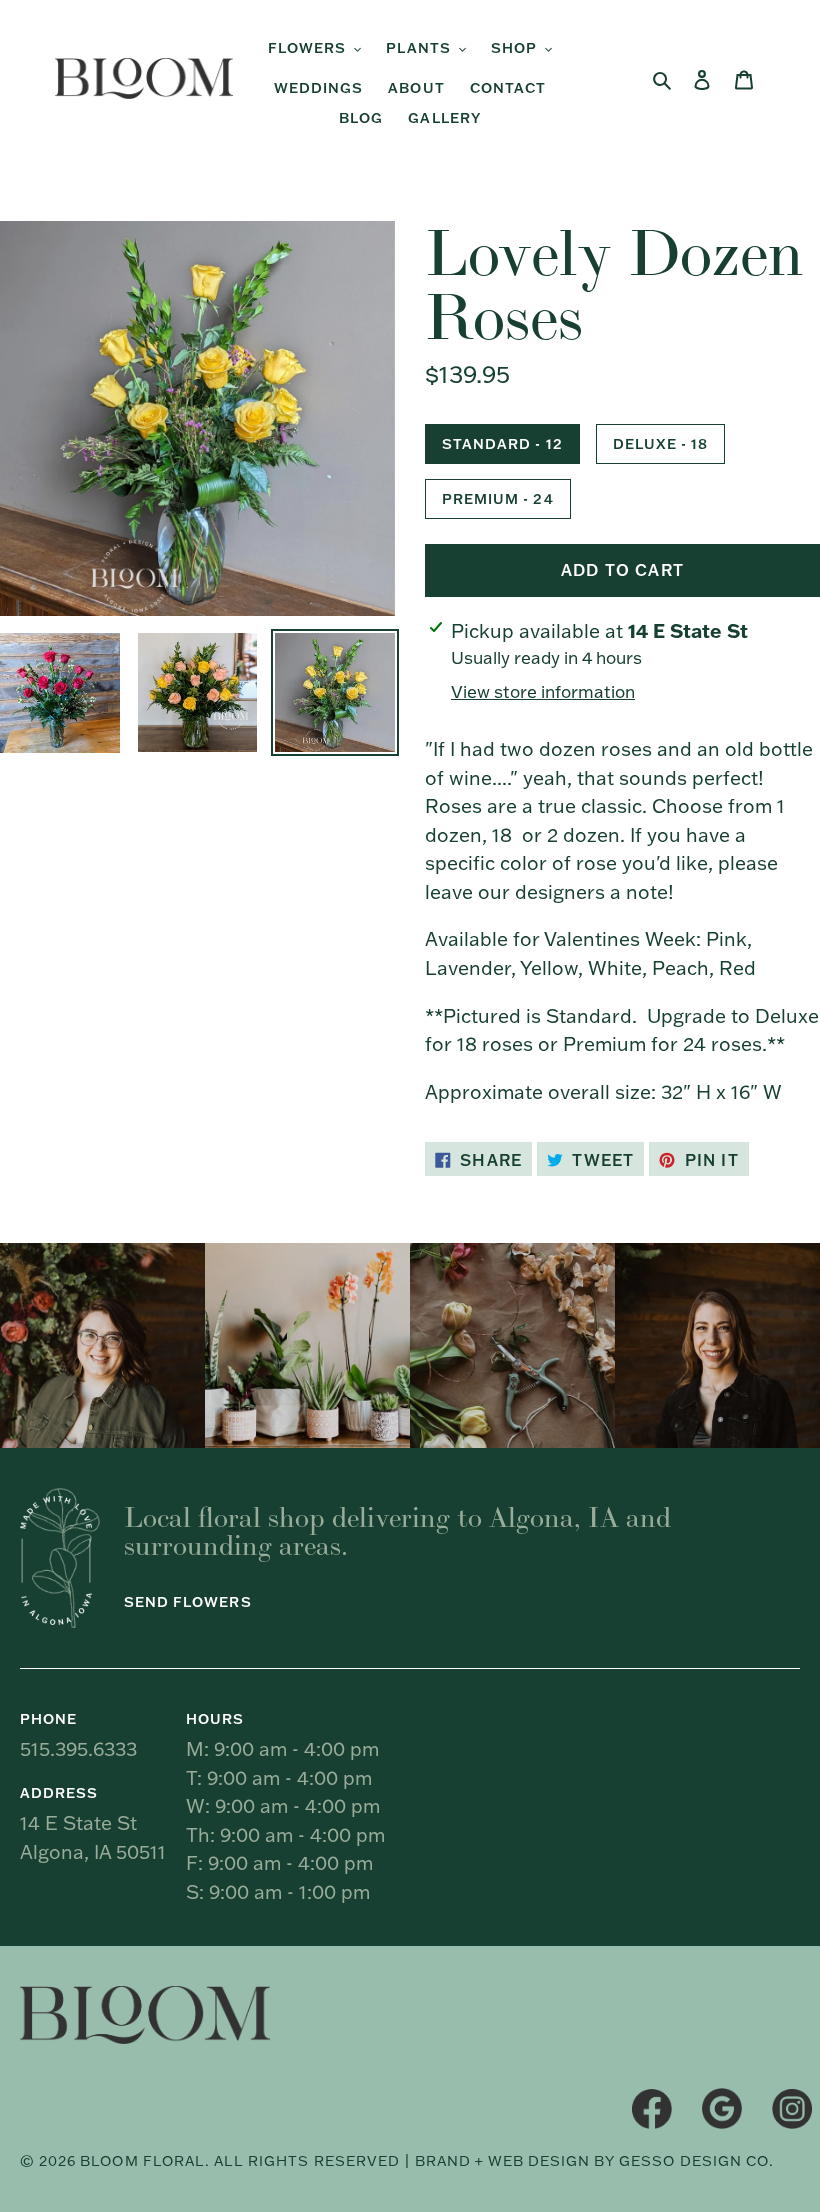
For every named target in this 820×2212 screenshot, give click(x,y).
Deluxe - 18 (661, 444)
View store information (543, 691)
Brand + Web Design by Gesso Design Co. (594, 2161)
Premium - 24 (498, 499)
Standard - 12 (502, 444)
